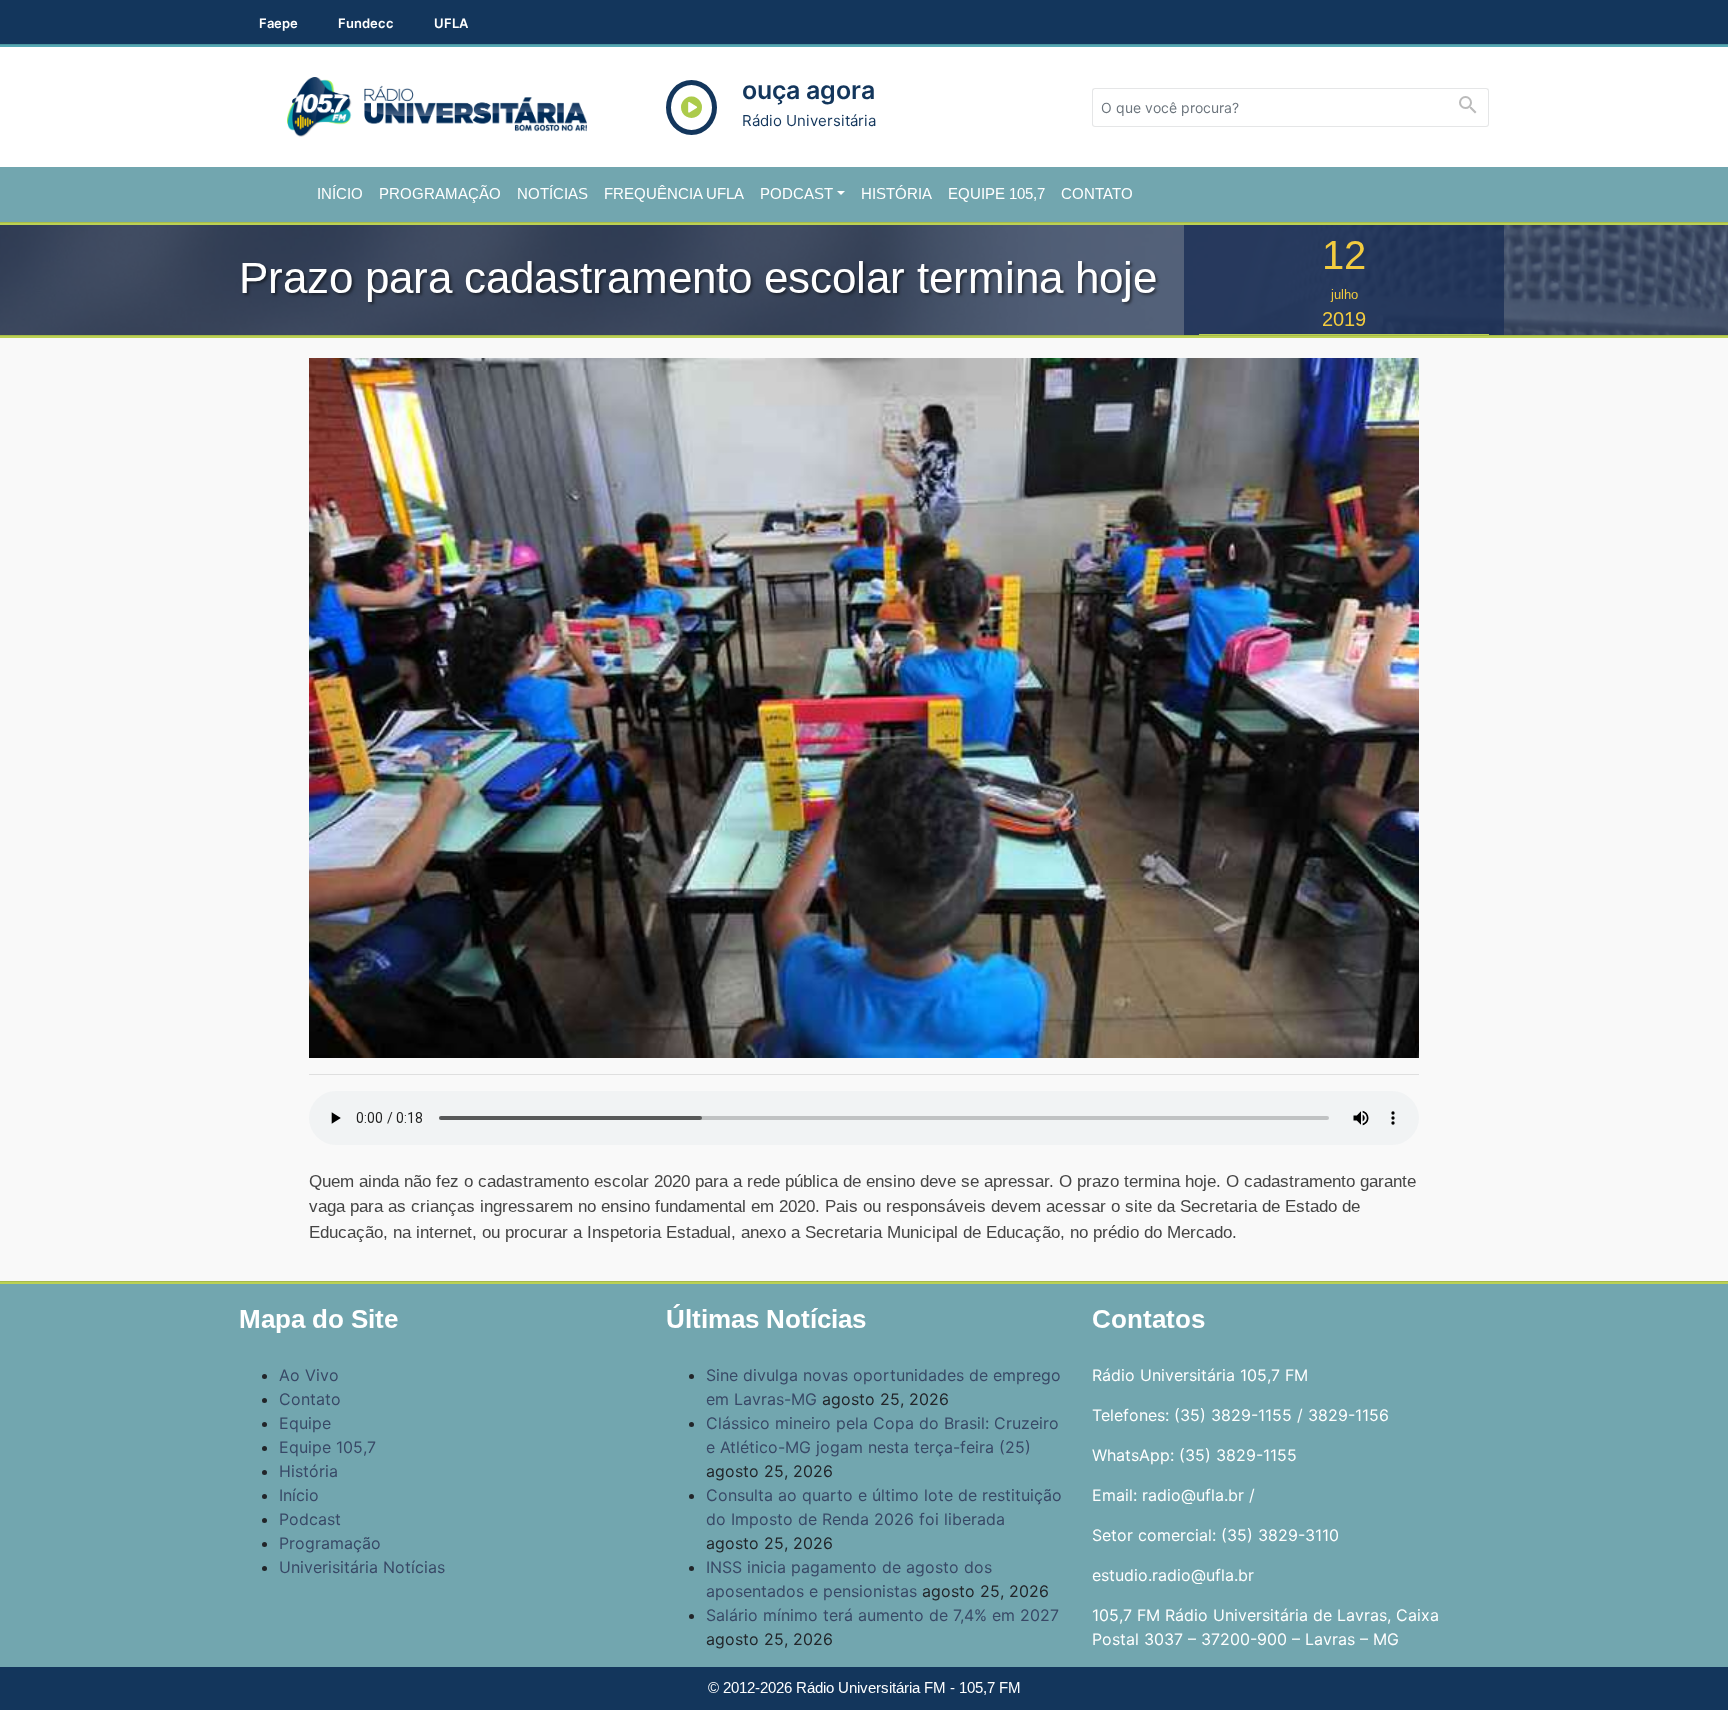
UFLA (451, 23)
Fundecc (366, 23)
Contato (1097, 193)
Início (340, 193)
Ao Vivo (309, 1375)
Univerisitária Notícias (362, 1567)
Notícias (552, 193)
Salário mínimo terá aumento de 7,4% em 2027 (882, 1615)
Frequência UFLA (674, 193)
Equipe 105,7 (996, 193)
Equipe (305, 1423)
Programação (440, 193)
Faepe (278, 23)
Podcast (796, 193)
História (896, 193)
